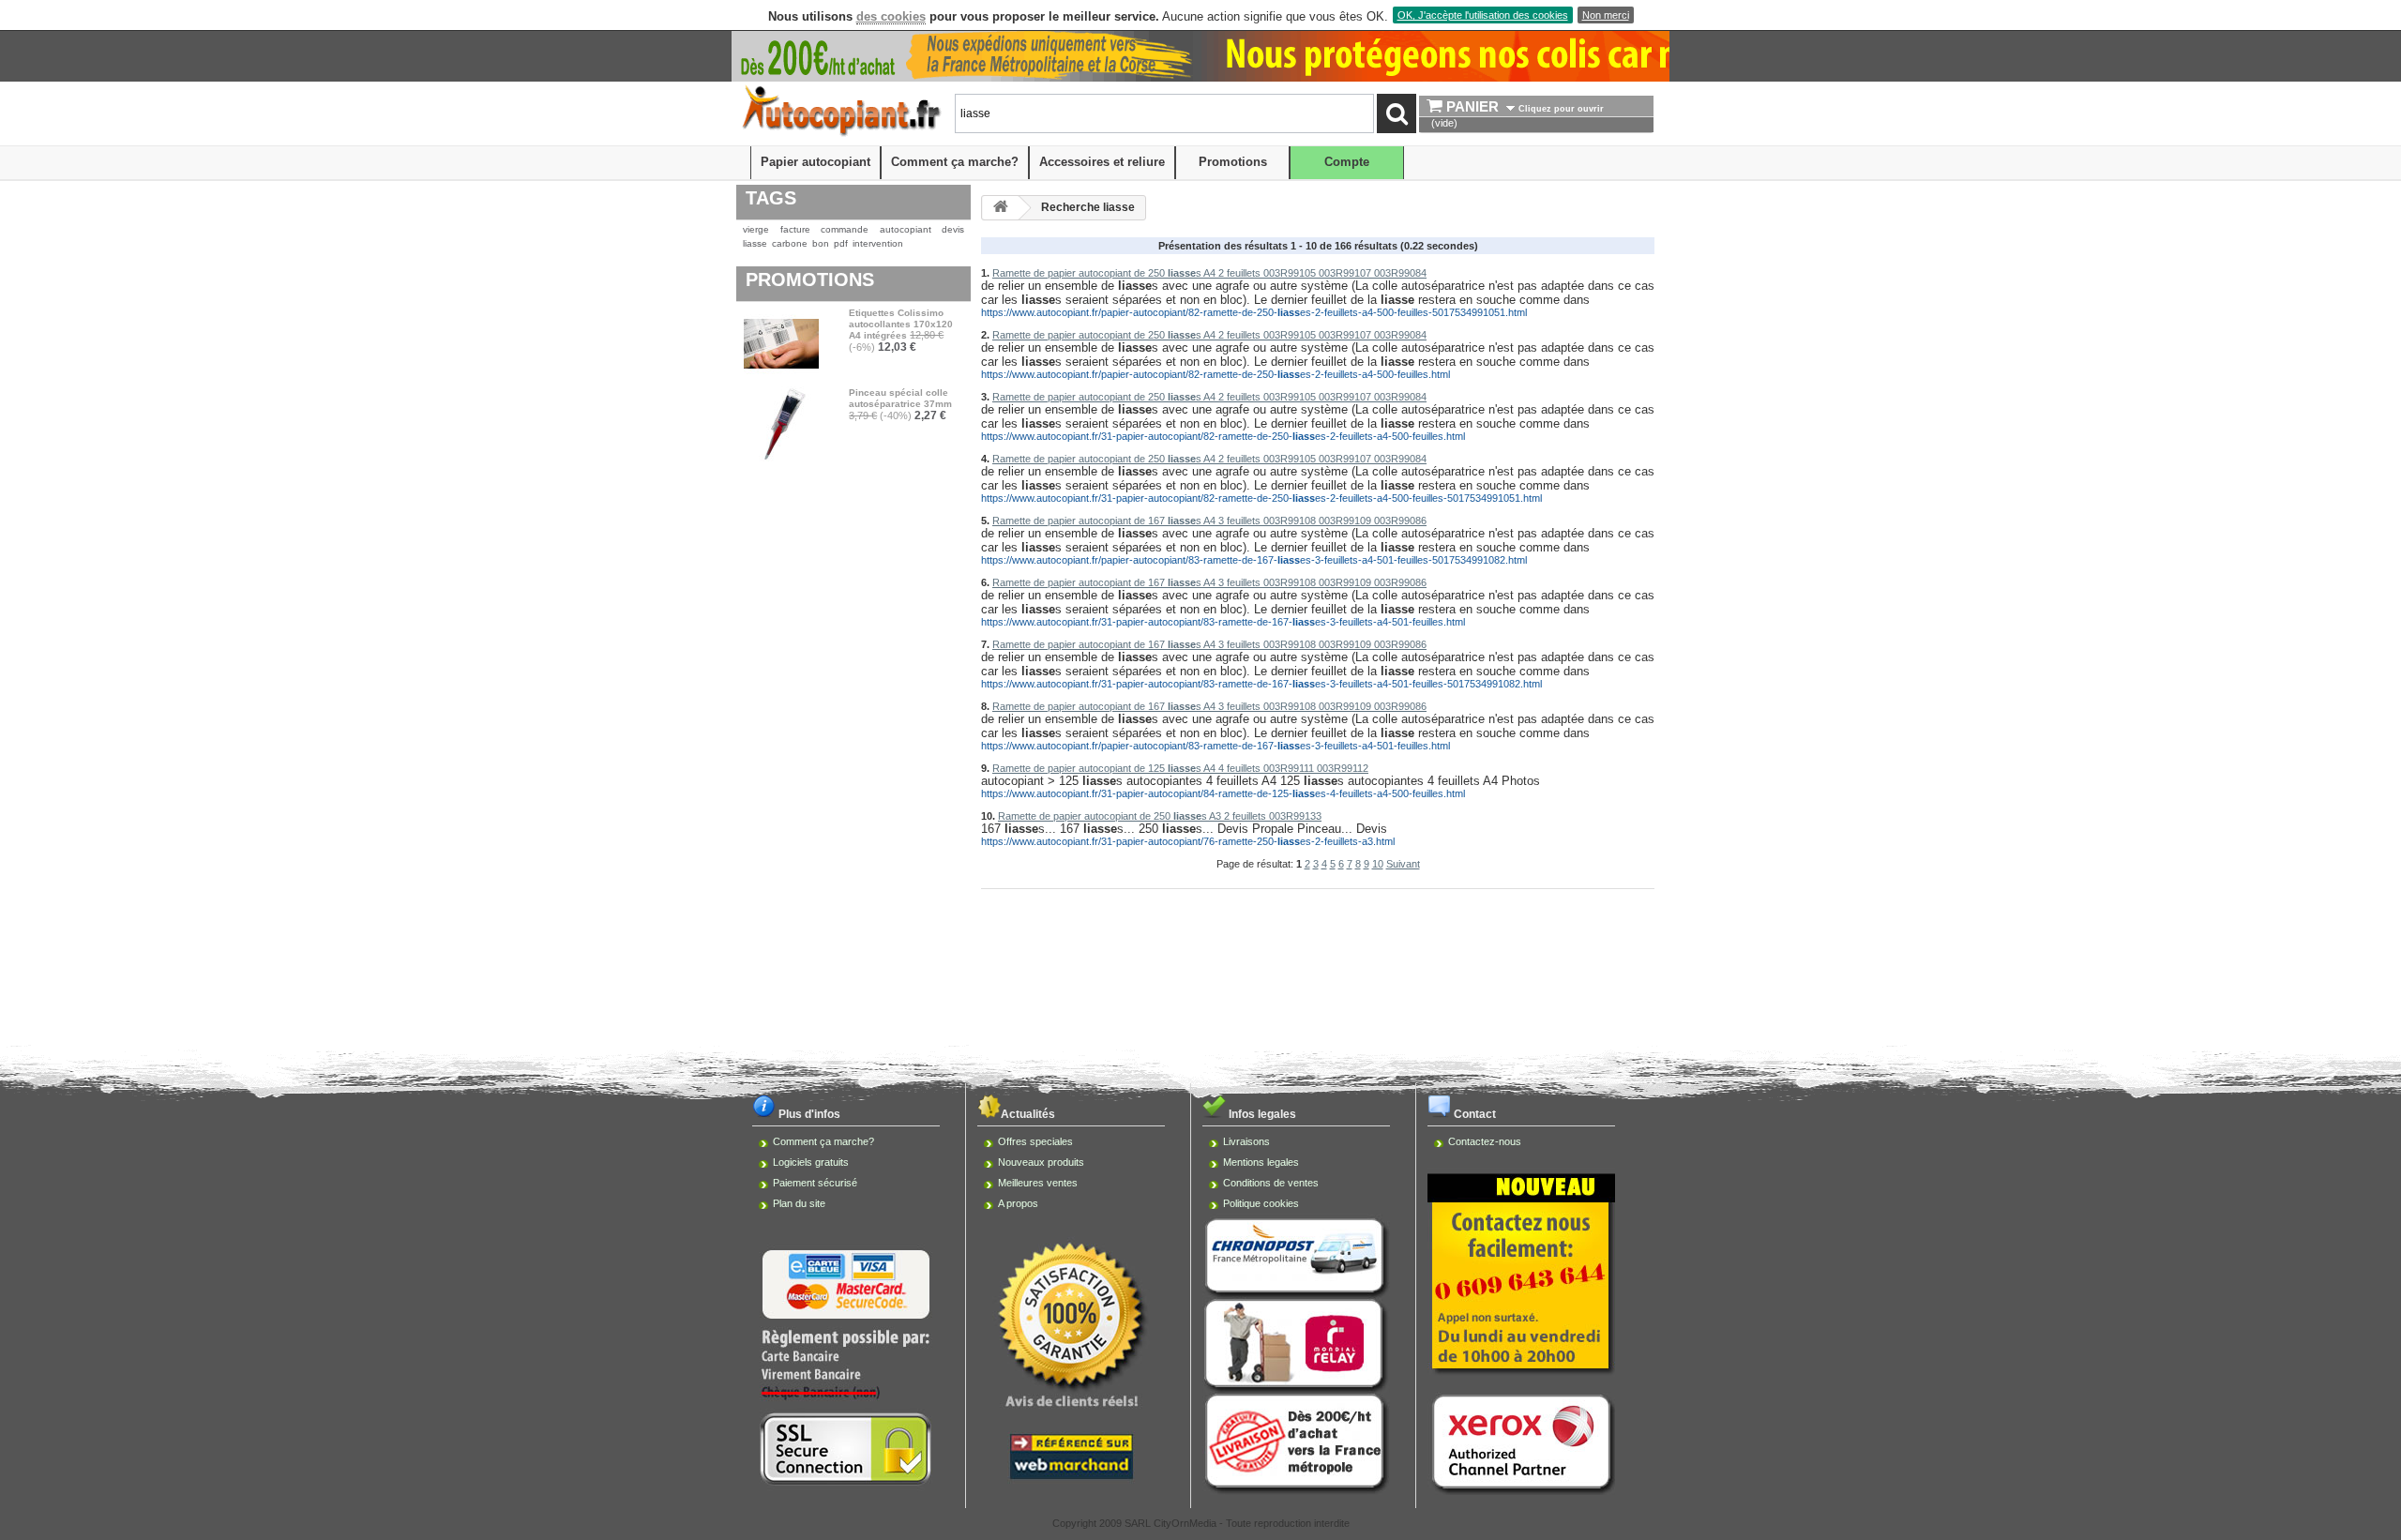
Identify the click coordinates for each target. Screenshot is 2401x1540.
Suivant (1403, 864)
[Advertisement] (1200, 946)
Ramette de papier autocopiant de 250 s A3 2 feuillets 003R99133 (1160, 816)
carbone (790, 243)
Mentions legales (1261, 1162)
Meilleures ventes (1038, 1183)
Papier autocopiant (815, 162)
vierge (756, 229)
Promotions (1233, 162)
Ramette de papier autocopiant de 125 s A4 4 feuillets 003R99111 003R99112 (1180, 768)
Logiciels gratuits (811, 1162)
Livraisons (1246, 1141)
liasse (755, 243)
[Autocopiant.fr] (840, 132)
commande (845, 229)
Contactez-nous (1485, 1141)
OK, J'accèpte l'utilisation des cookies (1483, 15)
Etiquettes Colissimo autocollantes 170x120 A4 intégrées (901, 324)
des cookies (891, 16)
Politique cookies (1261, 1203)
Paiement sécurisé (815, 1183)
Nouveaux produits (1041, 1162)
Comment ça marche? (955, 162)
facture (795, 229)
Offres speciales (1035, 1141)
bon (821, 243)
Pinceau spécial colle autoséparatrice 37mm (900, 398)
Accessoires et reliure (1102, 162)
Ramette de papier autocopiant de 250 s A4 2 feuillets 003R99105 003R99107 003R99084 (1209, 273)
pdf (841, 243)
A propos (1018, 1203)
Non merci (1606, 15)
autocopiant (906, 229)
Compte (1347, 162)
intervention (878, 243)
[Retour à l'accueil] (1001, 208)
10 (1378, 864)
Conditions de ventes (1271, 1183)
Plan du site (799, 1203)
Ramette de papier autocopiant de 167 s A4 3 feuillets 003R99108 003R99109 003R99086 (1209, 521)
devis (953, 229)
